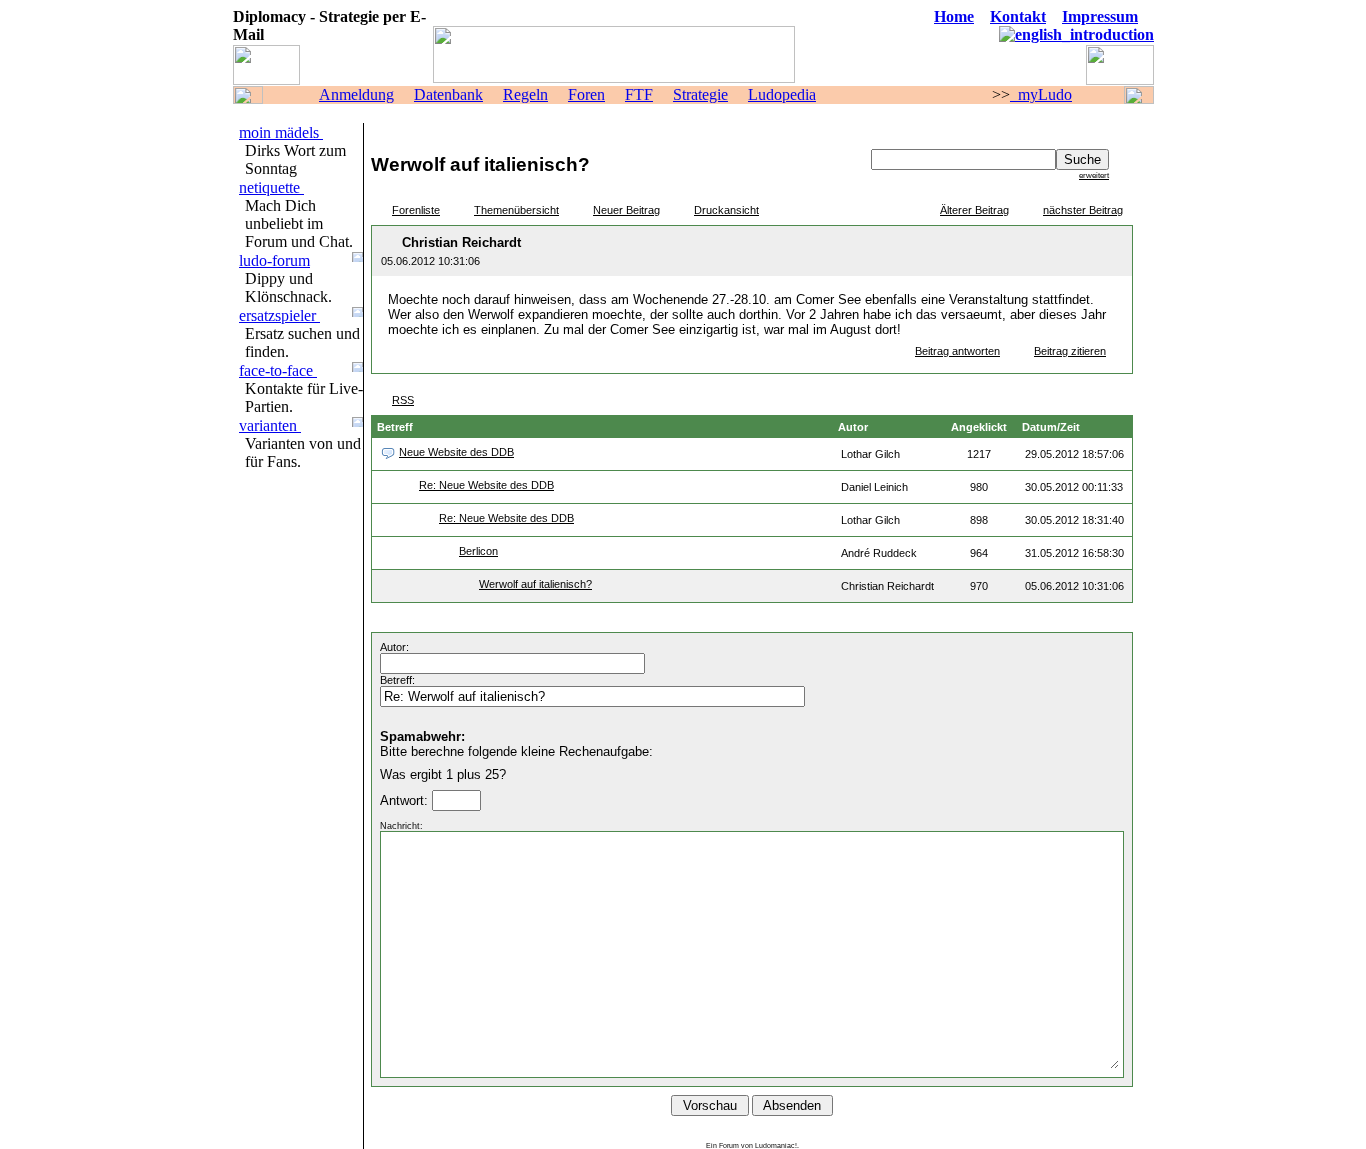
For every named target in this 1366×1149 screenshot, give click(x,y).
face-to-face (278, 370)
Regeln (525, 94)
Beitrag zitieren (1070, 351)
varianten (270, 425)
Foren (586, 94)
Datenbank (448, 94)
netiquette (271, 187)
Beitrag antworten (957, 351)
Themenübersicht (516, 210)
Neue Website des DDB (456, 452)
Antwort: (406, 800)
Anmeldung (356, 94)
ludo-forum (274, 260)
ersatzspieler (279, 315)
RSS (403, 400)
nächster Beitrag (1083, 210)
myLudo (1041, 94)
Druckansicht (726, 210)
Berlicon (478, 551)
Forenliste (416, 210)
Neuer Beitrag (626, 210)
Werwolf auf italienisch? (535, 584)
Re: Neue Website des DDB (486, 485)
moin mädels (281, 132)
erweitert (1094, 175)
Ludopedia (782, 94)
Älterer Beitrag (974, 210)
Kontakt (1018, 16)
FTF (639, 94)
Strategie (700, 94)
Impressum (1100, 16)
